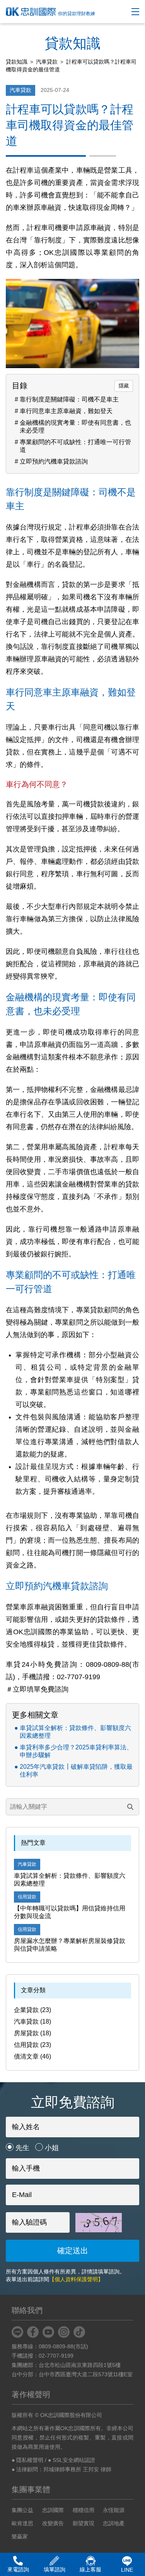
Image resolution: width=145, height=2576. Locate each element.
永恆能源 (114, 2510)
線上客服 (90, 2569)
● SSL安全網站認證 (72, 2460)
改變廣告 (53, 2523)
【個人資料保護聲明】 (76, 2279)
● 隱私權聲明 (27, 2460)
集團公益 (22, 2510)
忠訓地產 (114, 2523)
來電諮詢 (18, 2569)
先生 (22, 2148)
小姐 (52, 2148)
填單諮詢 (55, 2569)
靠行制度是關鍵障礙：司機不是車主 (69, 399)
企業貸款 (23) (32, 2010)
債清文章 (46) (32, 2056)
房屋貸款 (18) (32, 2033)
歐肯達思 (22, 2523)
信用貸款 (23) (32, 2045)
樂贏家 (20, 2536)
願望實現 (84, 2523)
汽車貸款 (47, 62)
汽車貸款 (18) (32, 2022)
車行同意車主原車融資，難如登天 (66, 411)
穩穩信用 (84, 2510)
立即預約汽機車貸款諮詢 (54, 461)
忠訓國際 (53, 2510)
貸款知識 (17, 62)
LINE (127, 2570)
